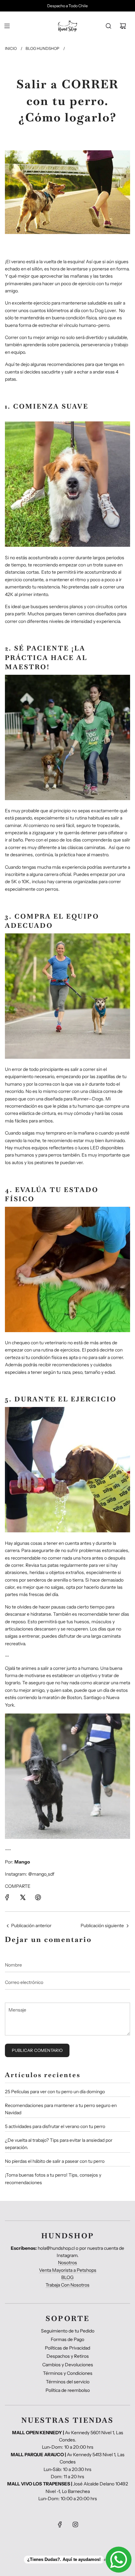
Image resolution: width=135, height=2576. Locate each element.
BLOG (67, 2277)
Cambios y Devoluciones (68, 2365)
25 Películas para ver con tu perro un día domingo (55, 2092)
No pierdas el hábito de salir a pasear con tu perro (55, 2161)
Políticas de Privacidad (67, 2348)
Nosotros (67, 2263)
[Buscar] (108, 26)
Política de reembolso (68, 2390)
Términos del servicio (68, 2382)
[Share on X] (23, 1897)
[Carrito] (123, 26)
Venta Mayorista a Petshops (68, 2270)
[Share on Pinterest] (38, 1897)
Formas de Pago (67, 2339)
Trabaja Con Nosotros (67, 2285)
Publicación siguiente (102, 1926)
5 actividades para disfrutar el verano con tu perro (55, 2126)
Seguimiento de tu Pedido (68, 2331)
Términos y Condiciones (68, 2373)
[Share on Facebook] (7, 1897)
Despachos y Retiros (68, 2356)
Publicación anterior (31, 1926)
